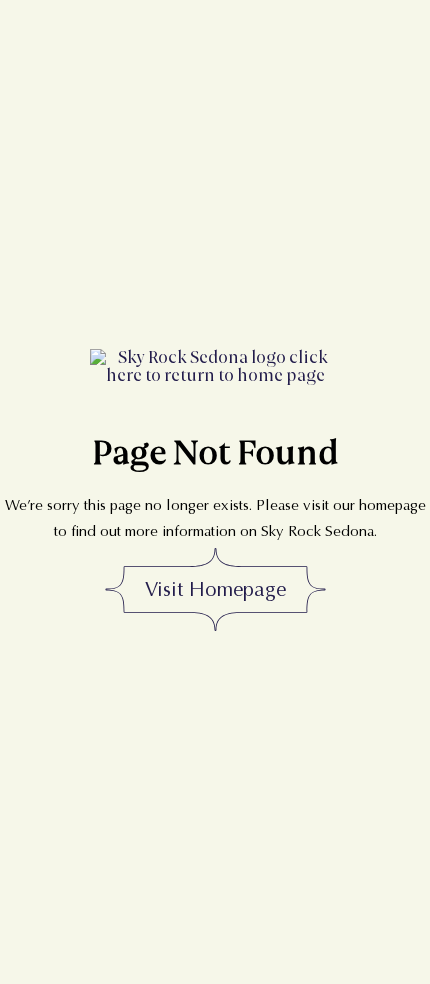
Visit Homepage (215, 589)
